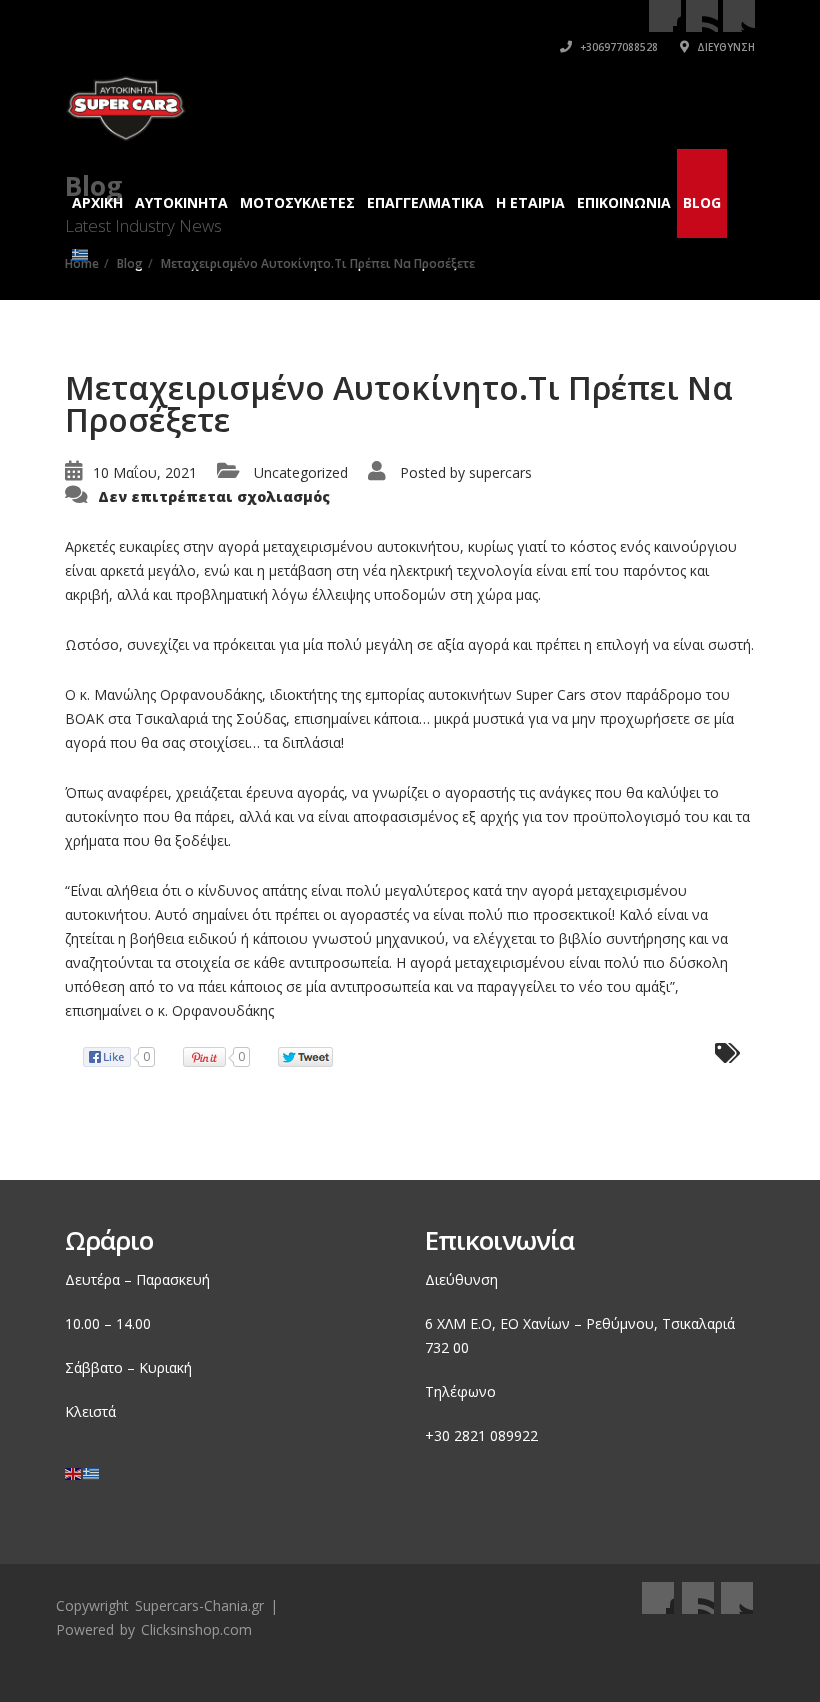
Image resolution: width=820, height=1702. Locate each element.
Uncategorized (301, 472)
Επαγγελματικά (425, 202)
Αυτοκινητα (181, 202)
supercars (500, 472)
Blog (702, 202)
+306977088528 (617, 47)
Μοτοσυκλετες (297, 202)
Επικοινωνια (624, 202)
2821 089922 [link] (496, 1435)
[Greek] (81, 244)
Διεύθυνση (724, 47)
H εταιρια (530, 202)
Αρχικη (97, 202)
